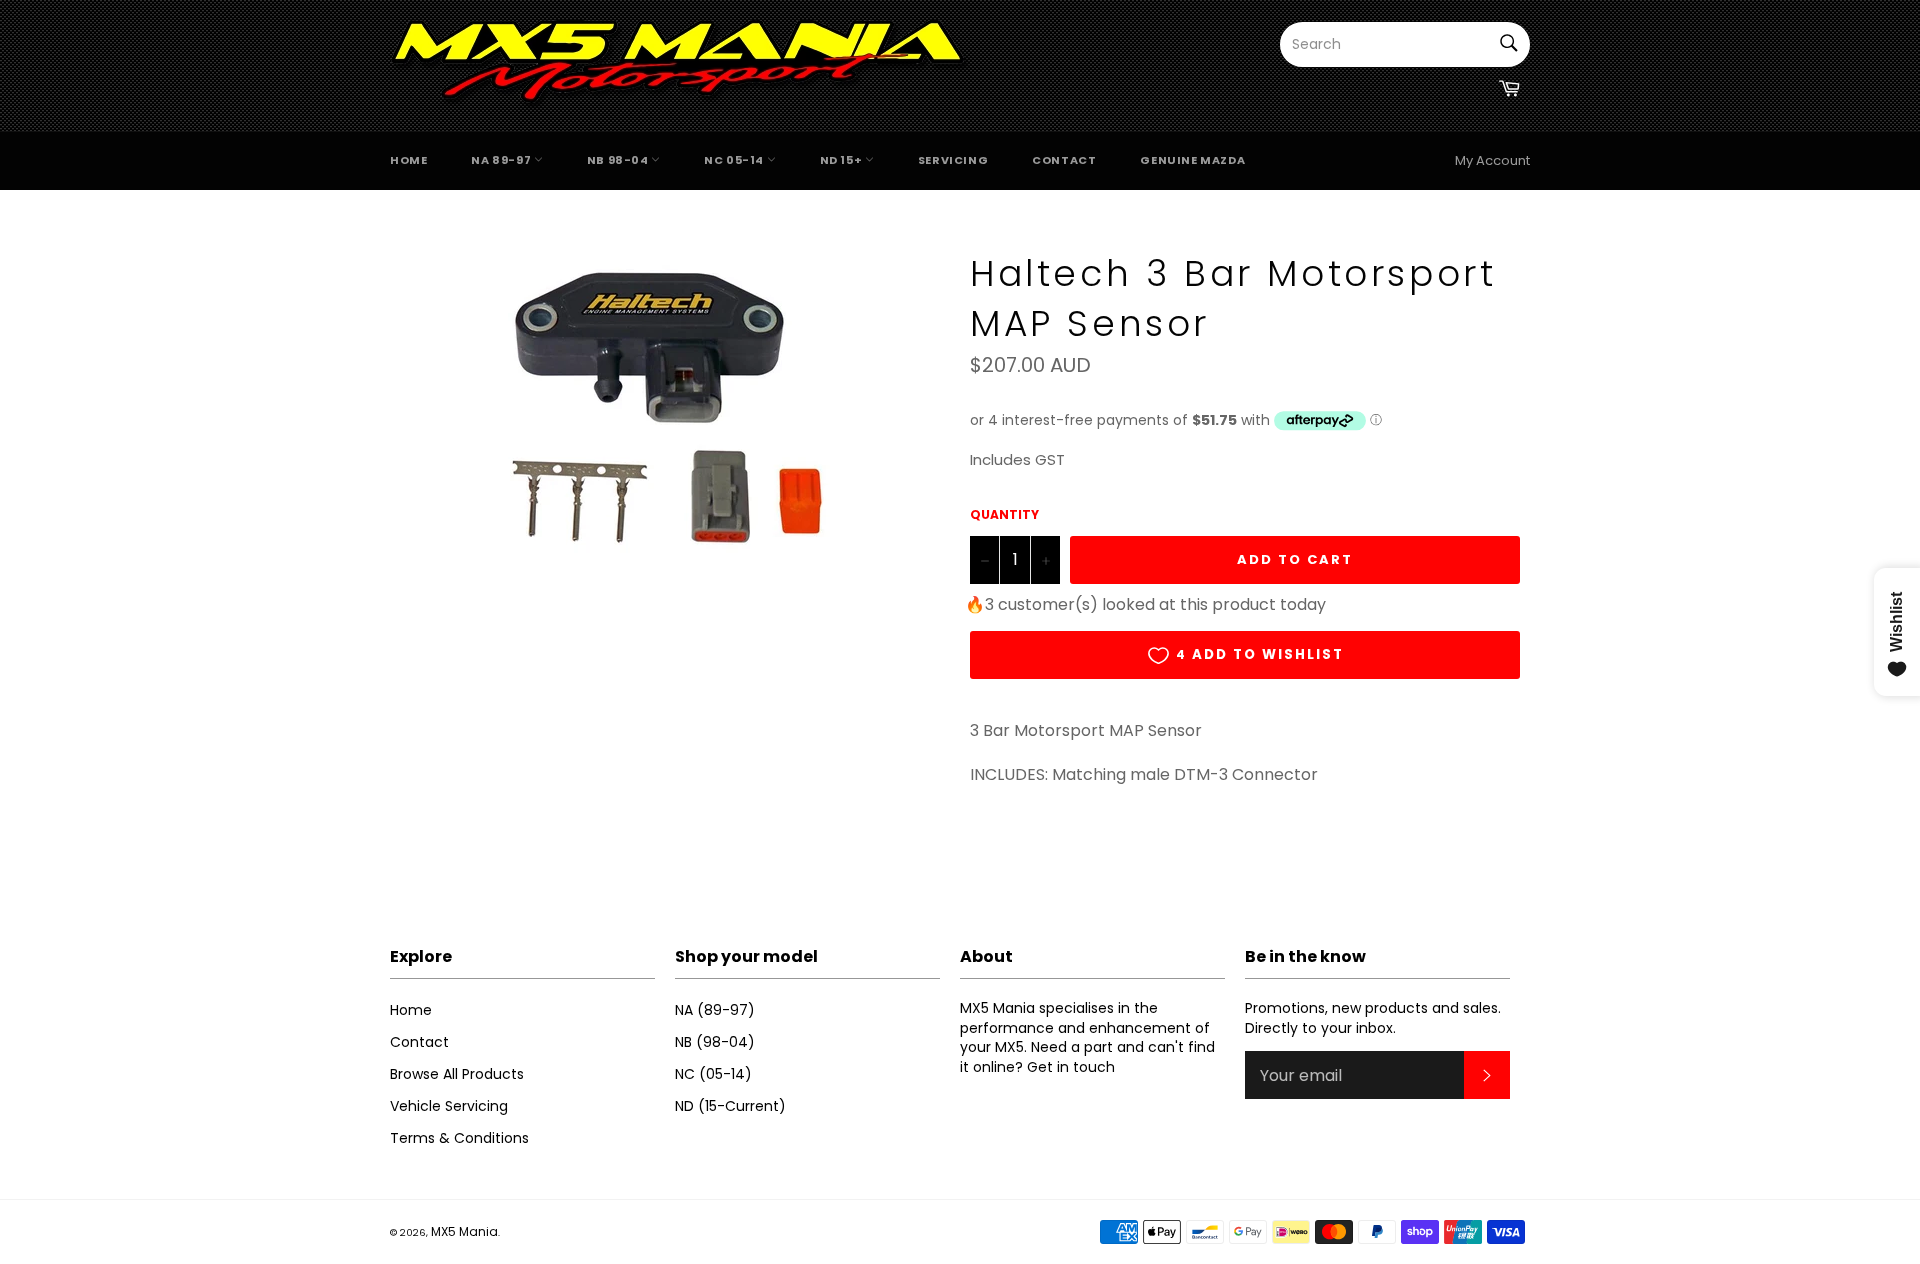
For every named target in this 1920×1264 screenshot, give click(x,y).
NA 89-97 (502, 160)
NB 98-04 (619, 160)
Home (408, 160)
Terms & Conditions (459, 1138)
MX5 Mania (464, 1231)
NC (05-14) (713, 1074)
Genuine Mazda (1192, 160)
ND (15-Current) (730, 1106)
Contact (1064, 160)
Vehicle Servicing (449, 1106)
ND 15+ (842, 160)
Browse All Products (457, 1074)
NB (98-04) (715, 1042)
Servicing (953, 160)
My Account (1492, 160)
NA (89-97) (715, 1010)
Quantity (1004, 515)
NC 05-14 (735, 160)
